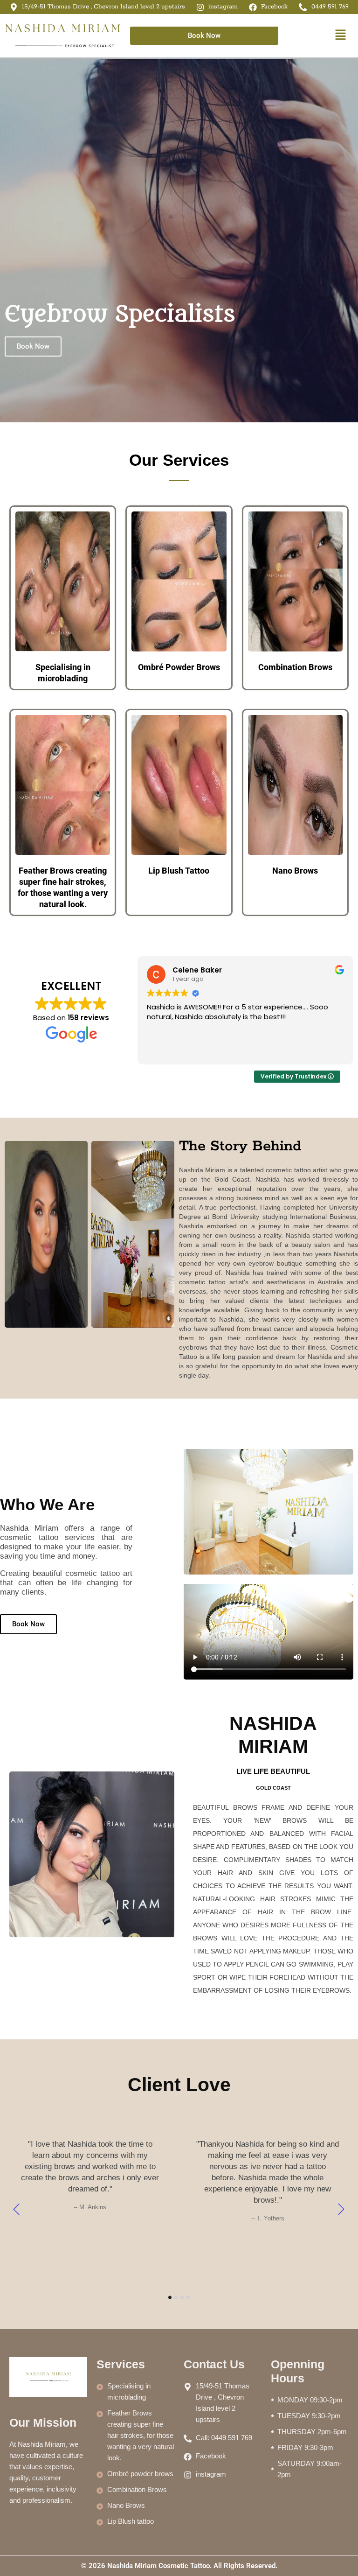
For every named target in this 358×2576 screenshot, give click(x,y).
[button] (340, 36)
